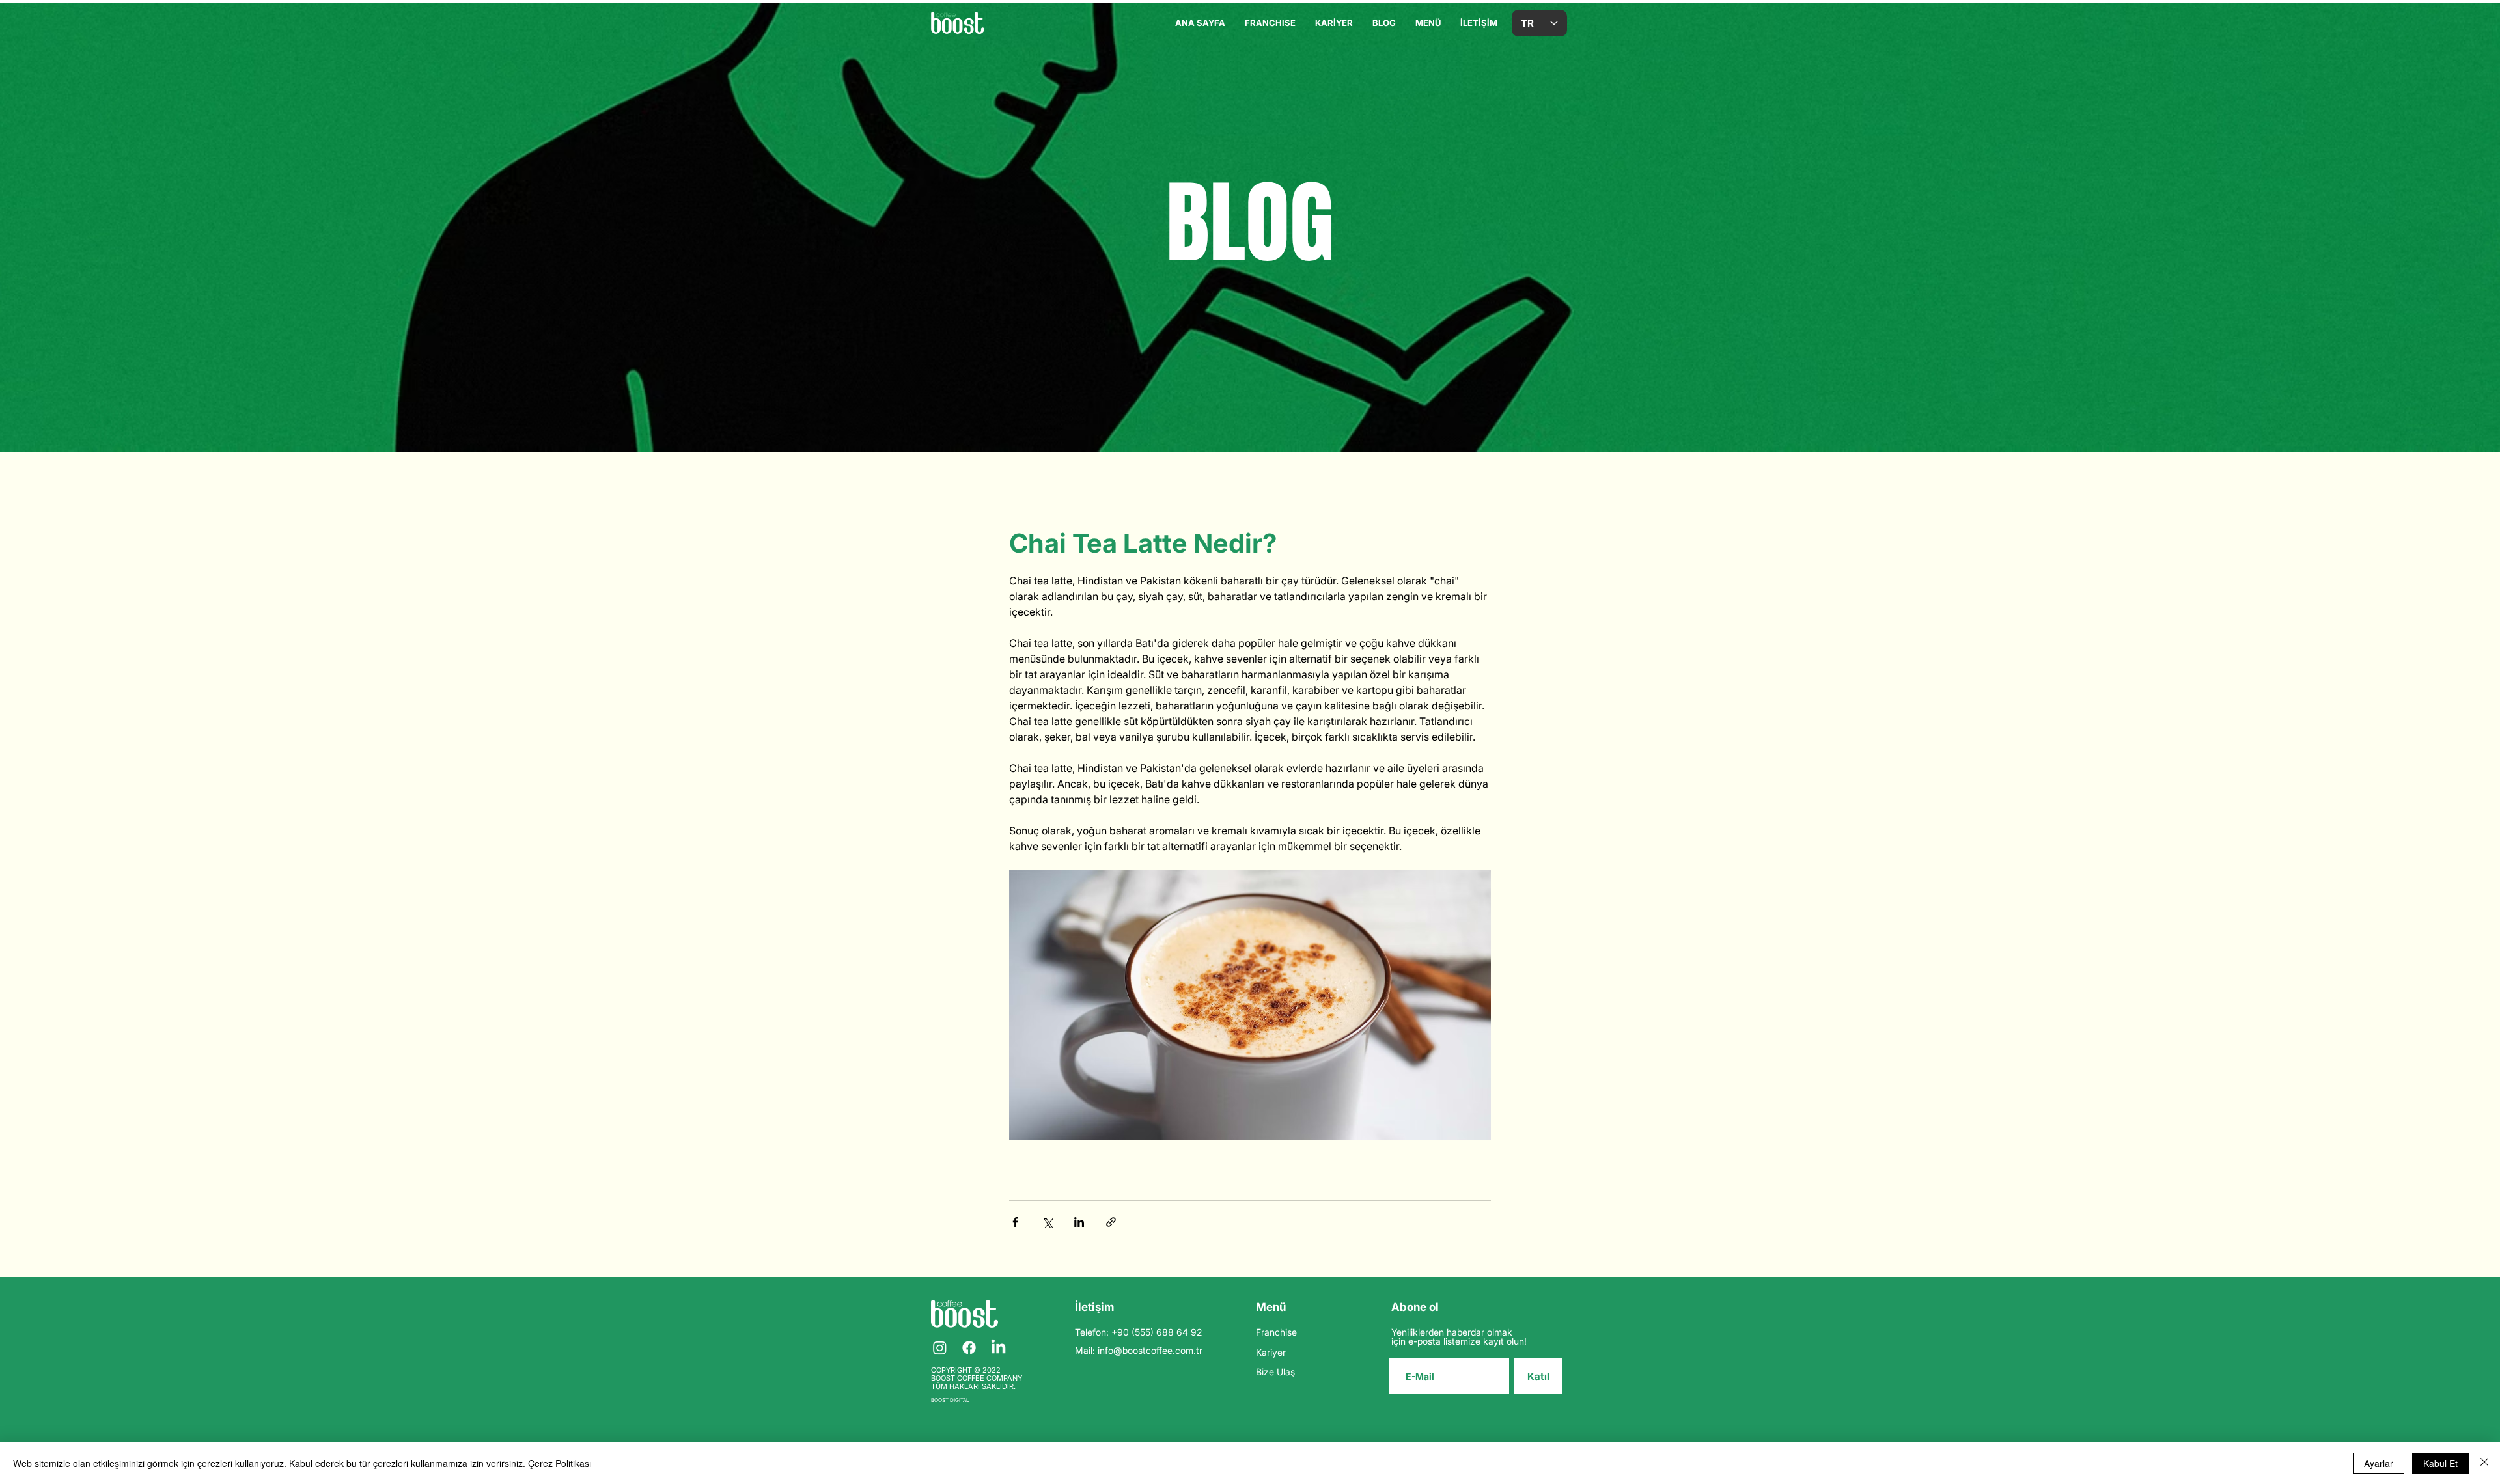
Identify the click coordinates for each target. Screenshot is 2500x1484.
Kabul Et (2440, 1463)
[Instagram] (940, 1348)
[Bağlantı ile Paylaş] (1111, 1222)
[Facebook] (969, 1348)
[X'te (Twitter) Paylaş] (1047, 1222)
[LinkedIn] (998, 1348)
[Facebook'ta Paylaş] (1015, 1222)
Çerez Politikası (560, 1463)
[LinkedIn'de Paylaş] (1079, 1222)
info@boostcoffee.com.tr (1150, 1350)
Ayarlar (2379, 1463)
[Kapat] (2484, 1463)
